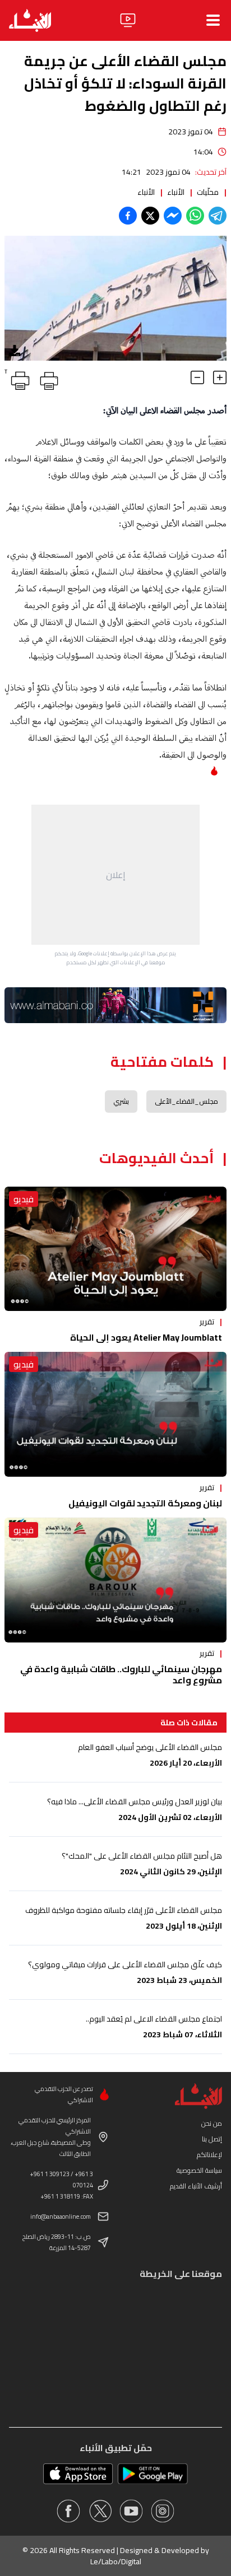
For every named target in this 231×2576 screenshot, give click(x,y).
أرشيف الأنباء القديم (196, 2186)
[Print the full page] (47, 379)
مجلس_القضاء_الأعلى (186, 1101)
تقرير (207, 1322)
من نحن (212, 2123)
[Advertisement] (115, 875)
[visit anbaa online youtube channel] (131, 2511)
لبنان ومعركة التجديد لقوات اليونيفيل (145, 1503)
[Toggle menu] (213, 20)
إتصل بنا (212, 2139)
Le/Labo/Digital (116, 2561)
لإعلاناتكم (209, 2155)
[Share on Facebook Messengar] (173, 216)
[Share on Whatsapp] (195, 216)
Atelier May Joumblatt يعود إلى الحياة (146, 1337)
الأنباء (176, 192)
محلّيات (208, 192)
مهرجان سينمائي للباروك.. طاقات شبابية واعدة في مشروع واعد (121, 1674)
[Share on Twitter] (150, 216)
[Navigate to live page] (128, 20)
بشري (121, 1101)
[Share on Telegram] (218, 216)
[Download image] (15, 351)
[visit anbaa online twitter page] (100, 2511)
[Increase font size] (220, 377)
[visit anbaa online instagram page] (163, 2511)
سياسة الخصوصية (199, 2170)
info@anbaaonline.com (61, 2216)
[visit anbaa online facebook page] (68, 2511)
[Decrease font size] (197, 377)
